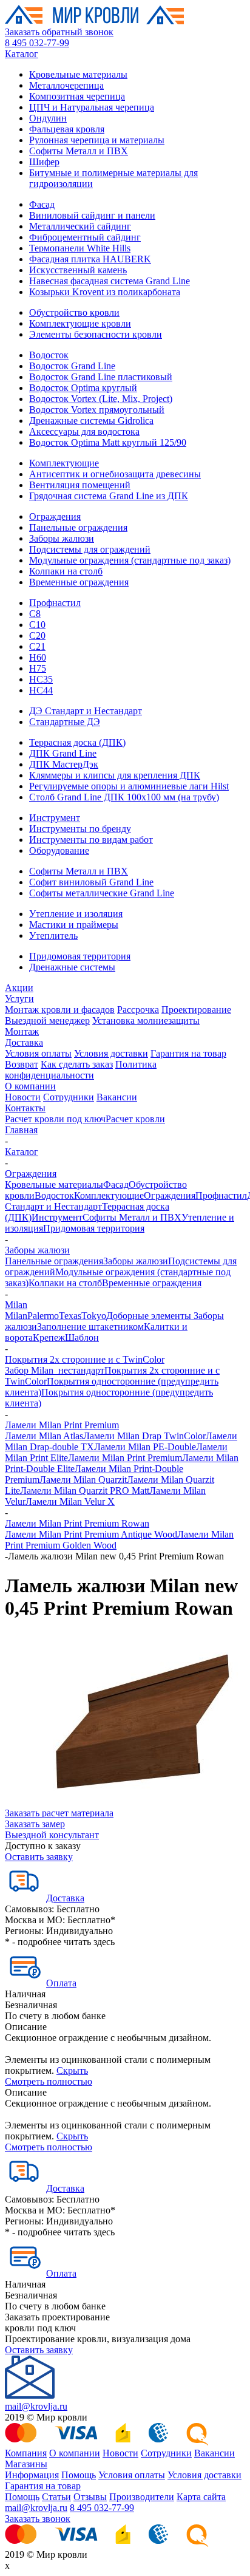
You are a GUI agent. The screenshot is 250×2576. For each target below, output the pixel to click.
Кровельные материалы (78, 74)
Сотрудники (69, 1097)
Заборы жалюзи (62, 538)
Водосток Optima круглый (83, 388)
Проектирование (196, 1010)
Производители (142, 2497)
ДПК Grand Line (63, 753)
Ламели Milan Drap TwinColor (144, 1436)
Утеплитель (53, 935)
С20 (37, 635)
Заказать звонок (38, 2519)
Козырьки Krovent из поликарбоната (105, 292)
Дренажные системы (72, 967)
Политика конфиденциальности (81, 1070)
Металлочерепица (66, 85)
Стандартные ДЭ (65, 722)
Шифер (44, 162)
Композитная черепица (77, 96)
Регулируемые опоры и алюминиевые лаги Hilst (129, 786)
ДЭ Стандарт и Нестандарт (86, 711)
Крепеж (49, 1337)
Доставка (24, 1042)
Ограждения (55, 516)
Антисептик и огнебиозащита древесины (115, 474)
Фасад (42, 204)
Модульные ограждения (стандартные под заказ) (130, 560)
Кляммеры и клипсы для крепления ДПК (115, 775)
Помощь (79, 2475)
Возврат (22, 1064)
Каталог (22, 54)
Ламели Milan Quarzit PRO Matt (85, 1491)
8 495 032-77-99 (37, 43)
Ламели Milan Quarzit (83, 1480)
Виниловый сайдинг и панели (92, 215)
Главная (21, 1130)
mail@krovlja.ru (36, 2406)
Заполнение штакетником (90, 1327)
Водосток (49, 355)
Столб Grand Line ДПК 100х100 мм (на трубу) (124, 797)
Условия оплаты (38, 1053)
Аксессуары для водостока (84, 431)
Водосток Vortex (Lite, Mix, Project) (101, 399)
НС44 (41, 690)
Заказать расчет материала (59, 1813)
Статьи (56, 2497)
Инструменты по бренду (80, 829)
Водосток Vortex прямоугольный (97, 410)
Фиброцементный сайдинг (85, 237)
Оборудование (59, 850)
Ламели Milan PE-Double (145, 1447)
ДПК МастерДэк (64, 764)
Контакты (25, 1108)
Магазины (26, 2464)
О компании (30, 1086)
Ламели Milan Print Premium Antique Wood (91, 1534)
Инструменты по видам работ (91, 840)
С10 (37, 625)
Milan (16, 1305)
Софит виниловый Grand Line (91, 882)
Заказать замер (35, 1824)
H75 (38, 668)
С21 (37, 646)
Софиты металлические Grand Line (102, 893)
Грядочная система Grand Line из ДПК (109, 496)
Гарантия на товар (188, 1053)
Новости (23, 1097)
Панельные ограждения (78, 527)
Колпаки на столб (66, 571)
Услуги (19, 999)
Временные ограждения (79, 582)
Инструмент (55, 818)
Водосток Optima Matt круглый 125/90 (108, 442)
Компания (26, 2453)
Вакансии (117, 1097)
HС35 (41, 679)
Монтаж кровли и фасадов (60, 1010)
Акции (19, 988)
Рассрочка (138, 1010)
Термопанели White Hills (80, 248)
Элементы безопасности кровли (96, 334)
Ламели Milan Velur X (70, 1501)
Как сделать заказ (77, 1064)
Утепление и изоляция (76, 914)
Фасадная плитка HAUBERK (90, 259)
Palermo (43, 1316)
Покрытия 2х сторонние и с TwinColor (85, 1359)
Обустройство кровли (74, 312)
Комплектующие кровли (80, 323)
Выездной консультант (52, 1835)
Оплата (61, 1983)
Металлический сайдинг (80, 226)
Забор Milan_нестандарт (55, 1370)
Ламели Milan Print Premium (62, 1425)
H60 (38, 657)
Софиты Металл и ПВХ (79, 151)
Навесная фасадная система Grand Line (110, 281)
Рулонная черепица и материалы (97, 140)
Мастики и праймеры (74, 925)
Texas (70, 1316)
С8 (35, 614)
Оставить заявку (39, 1857)
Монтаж (22, 1031)
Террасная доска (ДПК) (77, 742)
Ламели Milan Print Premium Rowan (77, 1523)
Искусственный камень (78, 270)
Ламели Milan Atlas (44, 1436)
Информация (32, 2475)
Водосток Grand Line (72, 366)
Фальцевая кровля (67, 129)
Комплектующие (64, 463)
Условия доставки (111, 1053)
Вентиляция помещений (80, 485)
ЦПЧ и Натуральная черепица (92, 107)
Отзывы (90, 2497)
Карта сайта (201, 2497)
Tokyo (94, 1316)
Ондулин (48, 118)
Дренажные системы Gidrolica (91, 421)
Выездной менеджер (47, 1021)
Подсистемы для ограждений (90, 549)
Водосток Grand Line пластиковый (101, 377)
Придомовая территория (80, 956)
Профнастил (55, 603)
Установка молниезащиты (146, 1021)
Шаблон (82, 1337)
